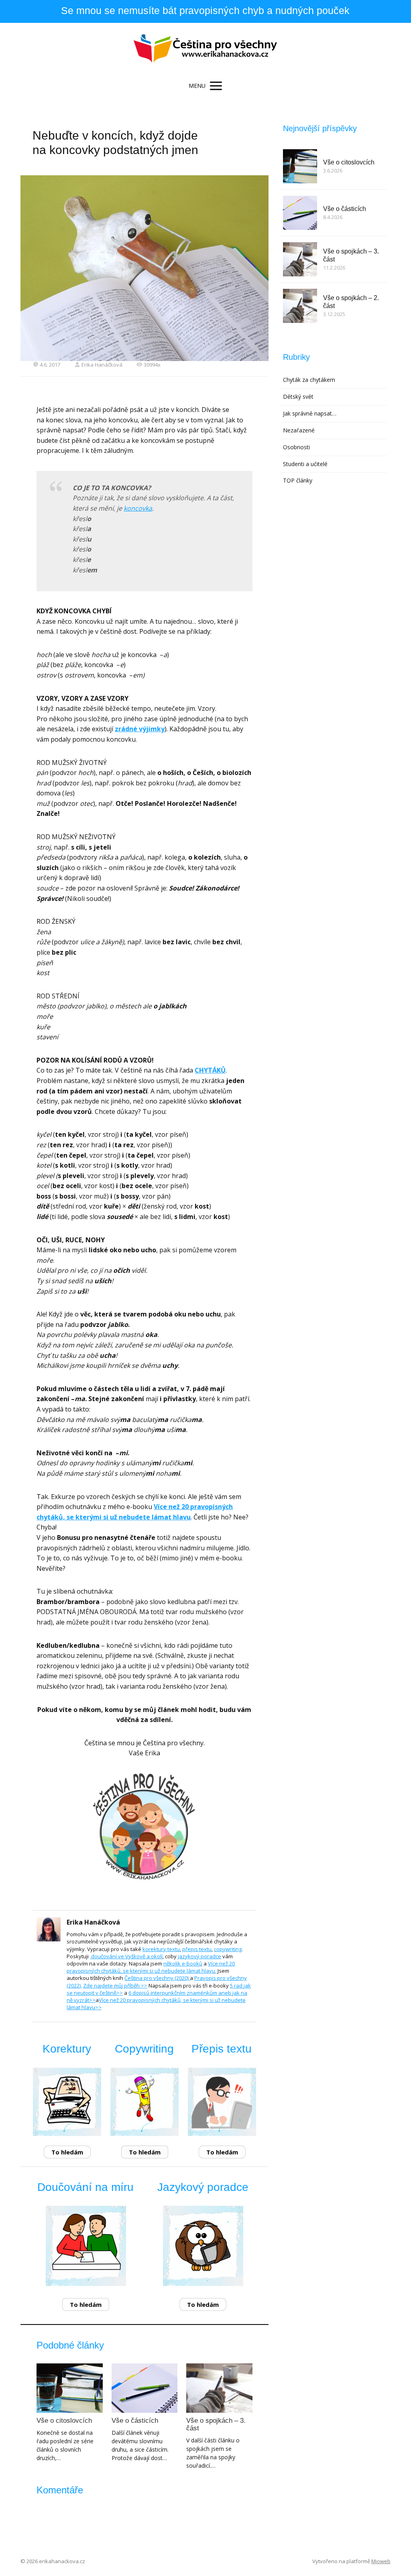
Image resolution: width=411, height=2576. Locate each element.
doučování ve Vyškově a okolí (126, 1956)
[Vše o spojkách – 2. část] (300, 306)
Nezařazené (299, 430)
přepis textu (197, 1949)
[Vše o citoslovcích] (69, 2388)
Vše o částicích (135, 2421)
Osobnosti (296, 447)
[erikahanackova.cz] (206, 49)
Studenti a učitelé (305, 464)
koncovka (138, 508)
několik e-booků (183, 1963)
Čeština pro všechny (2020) (157, 1978)
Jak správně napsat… (310, 413)
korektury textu (161, 1949)
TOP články (298, 480)
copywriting (228, 1949)
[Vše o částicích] (144, 2388)
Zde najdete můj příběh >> (115, 1986)
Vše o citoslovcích (64, 2421)
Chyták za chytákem (309, 380)
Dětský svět (298, 397)
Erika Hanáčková (102, 365)
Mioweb (381, 2561)
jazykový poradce (199, 1956)
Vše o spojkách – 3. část (216, 2424)
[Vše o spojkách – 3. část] (219, 2388)
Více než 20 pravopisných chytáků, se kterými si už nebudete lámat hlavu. (151, 1967)
